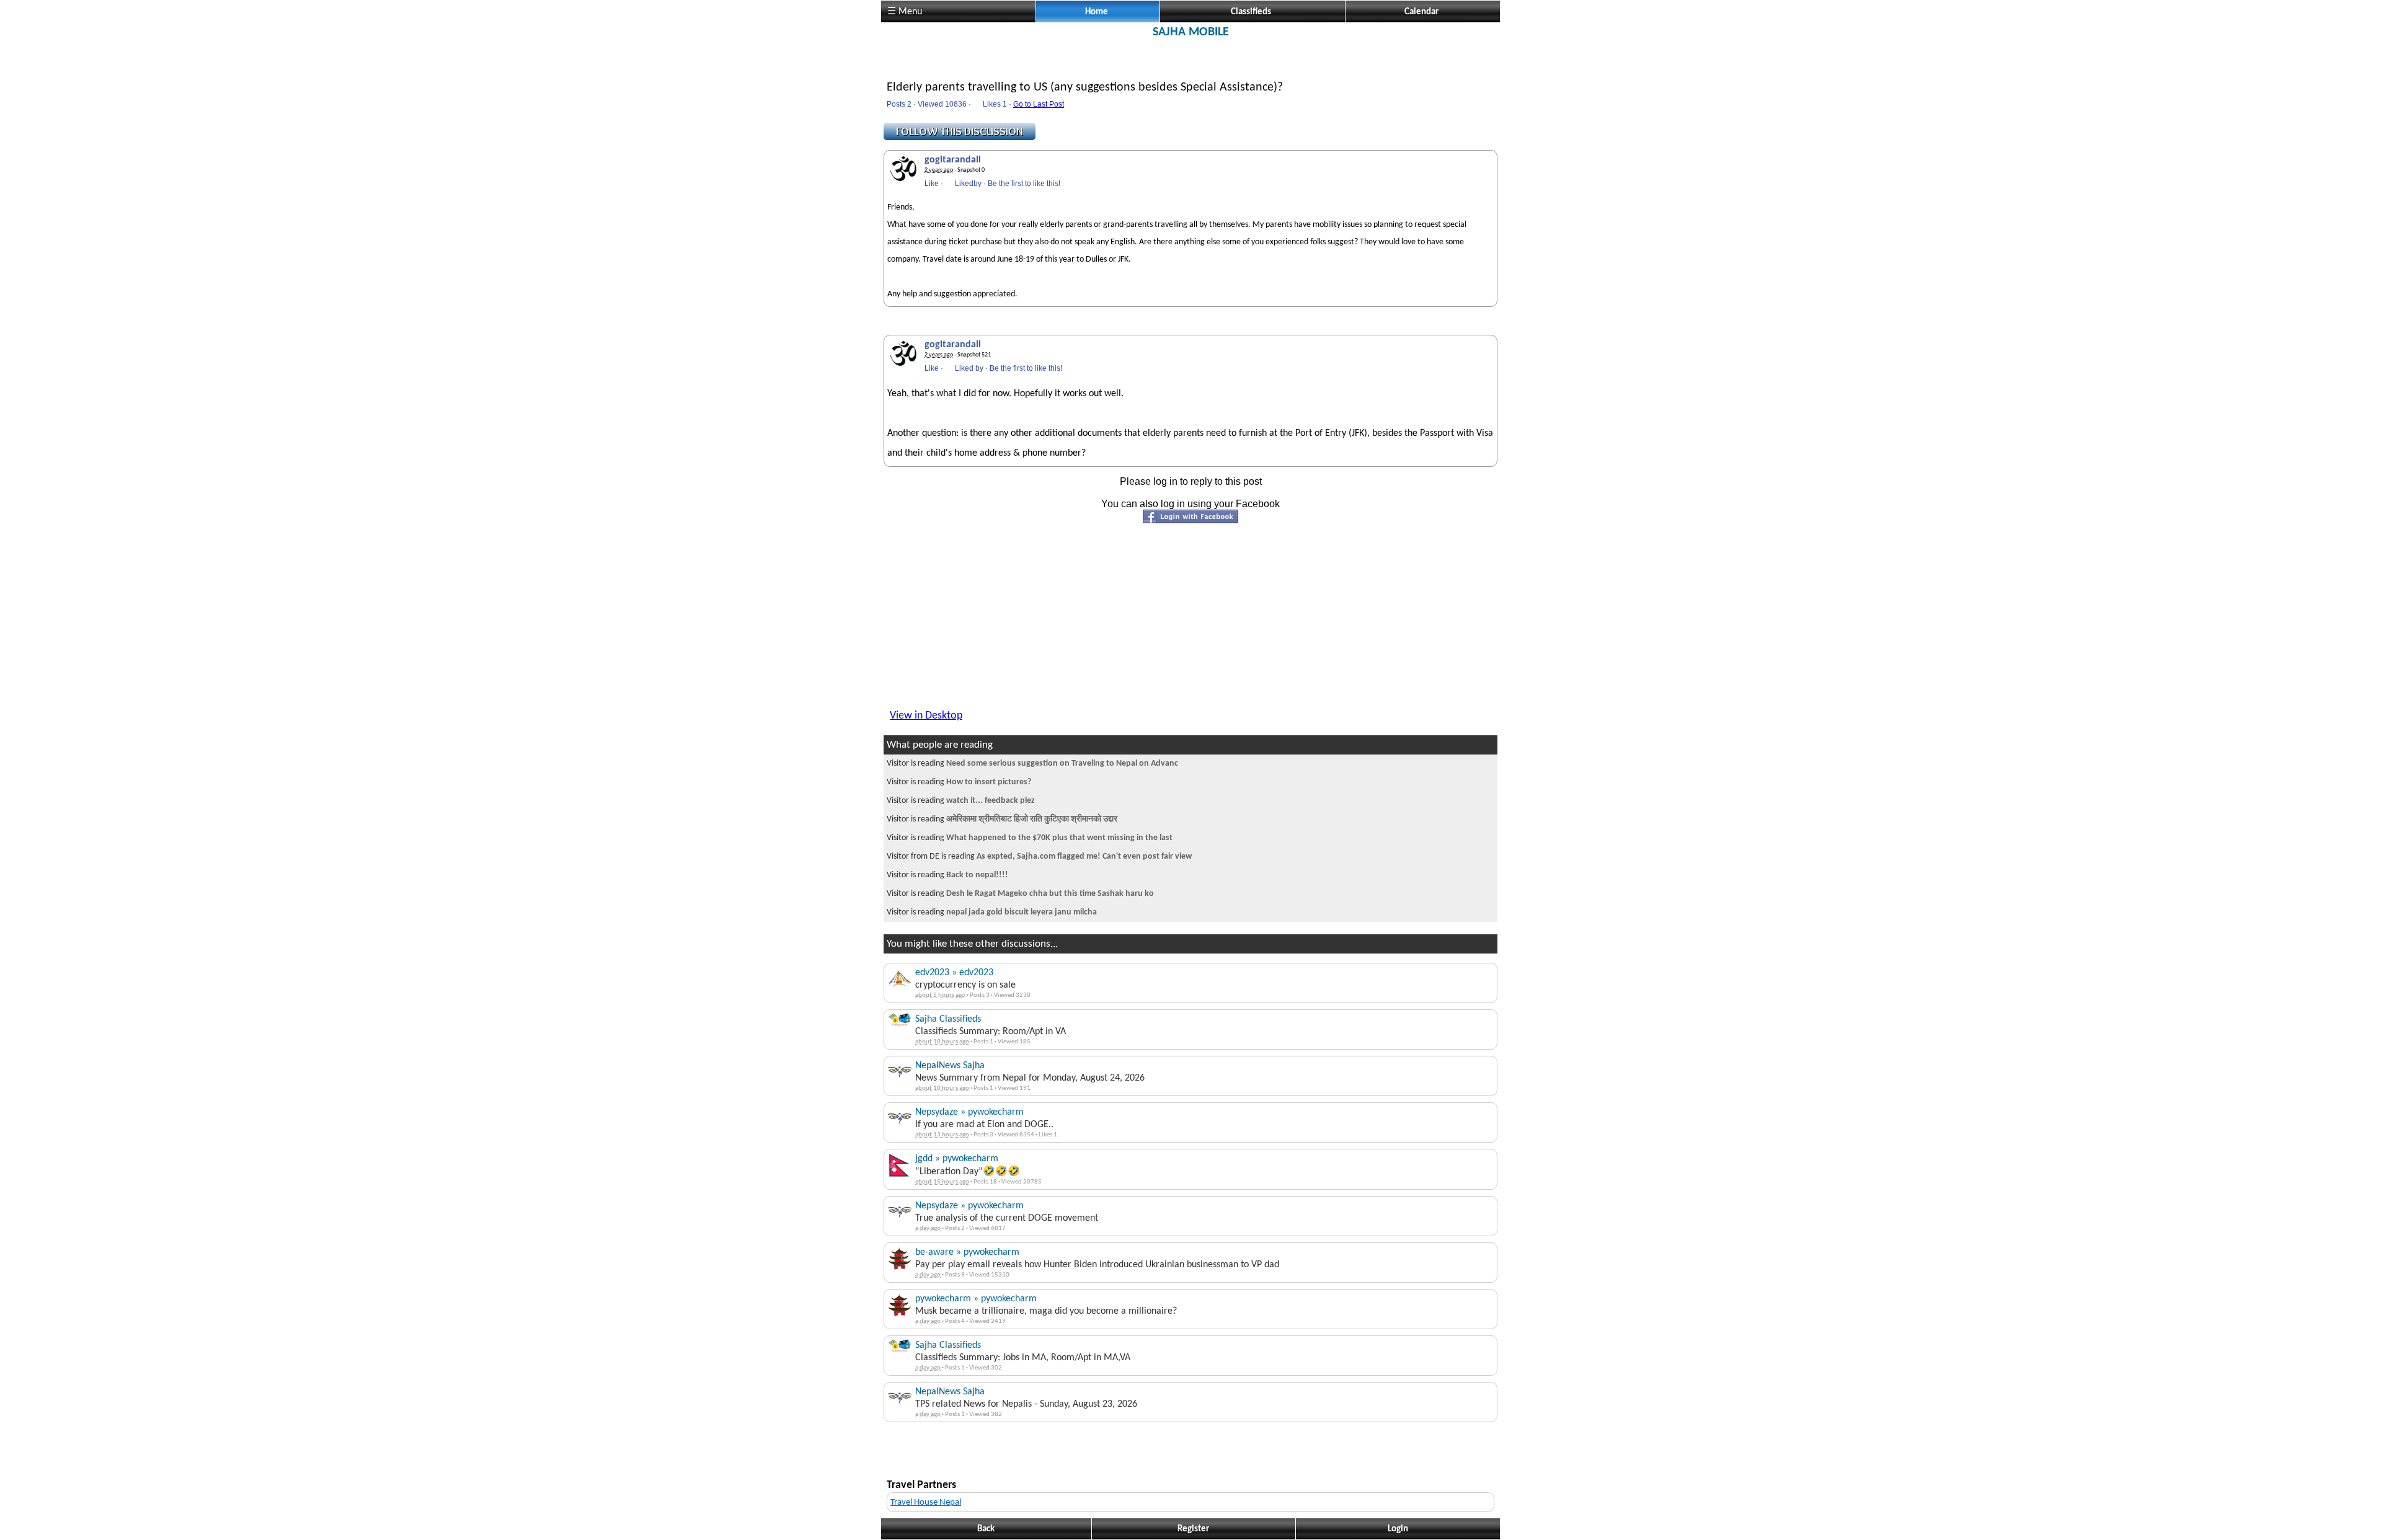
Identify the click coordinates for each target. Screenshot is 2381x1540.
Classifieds (1251, 12)
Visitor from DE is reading (1039, 856)
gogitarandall (953, 160)
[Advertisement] (1190, 67)
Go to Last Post (1039, 104)
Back (986, 1529)
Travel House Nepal (926, 1502)
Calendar (1421, 12)
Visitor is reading (1032, 763)
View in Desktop (926, 716)
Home (1097, 12)
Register (1193, 1529)
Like (932, 184)
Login (1398, 1529)
